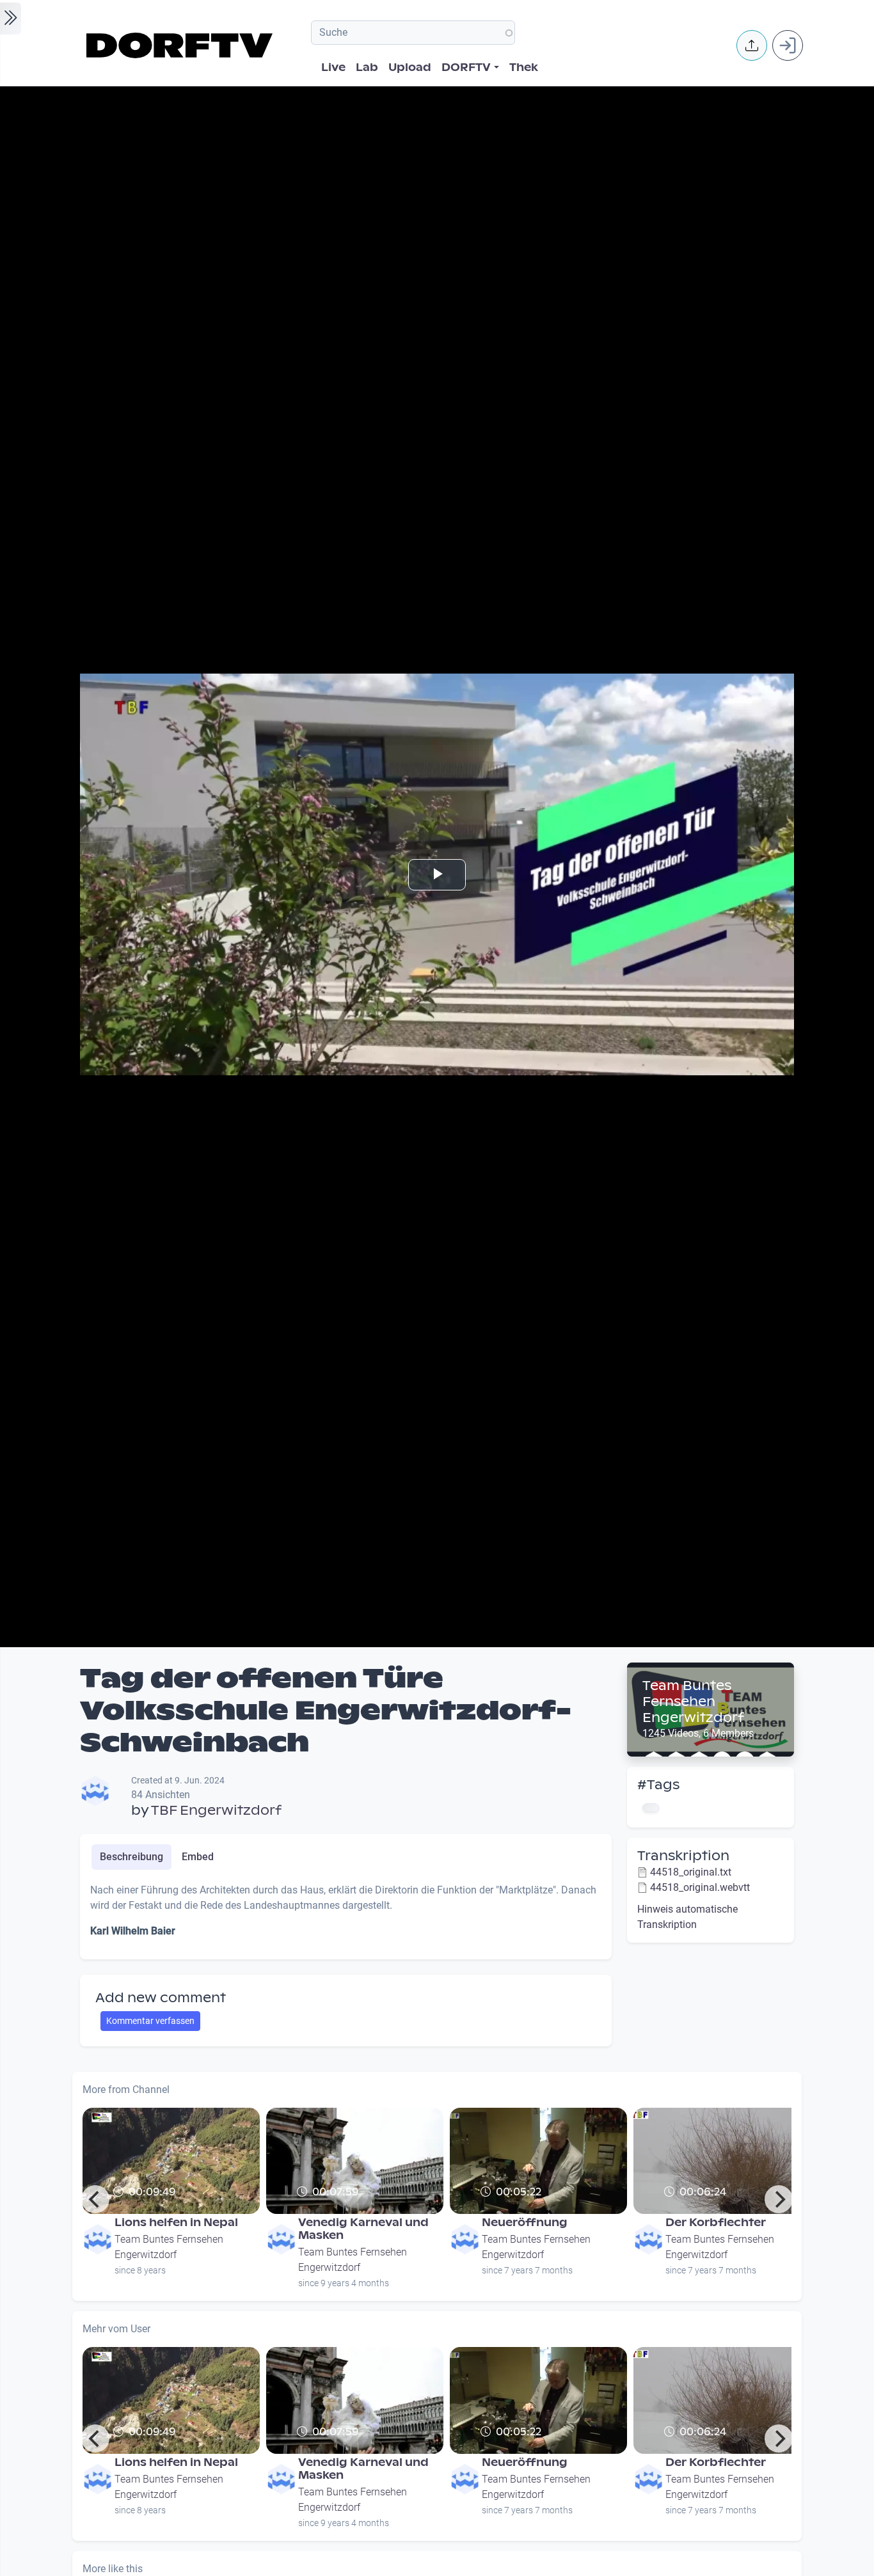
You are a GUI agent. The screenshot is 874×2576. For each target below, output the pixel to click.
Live (333, 67)
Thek (524, 67)
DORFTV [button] (466, 67)
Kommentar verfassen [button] (150, 2021)
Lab (367, 67)
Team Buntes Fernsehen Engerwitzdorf (693, 1702)
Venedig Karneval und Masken (363, 2229)
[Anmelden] (788, 45)
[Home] (181, 45)
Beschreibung (131, 1857)
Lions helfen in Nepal (176, 2223)
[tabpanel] (346, 1916)
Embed (198, 1857)
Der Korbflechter (716, 2223)
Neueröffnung (525, 2223)
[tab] (131, 1857)
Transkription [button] (683, 1856)
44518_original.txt (691, 1872)
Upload (410, 67)
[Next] (779, 2199)
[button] (752, 45)
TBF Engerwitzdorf (216, 1810)
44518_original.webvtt (700, 1887)
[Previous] (95, 2199)
